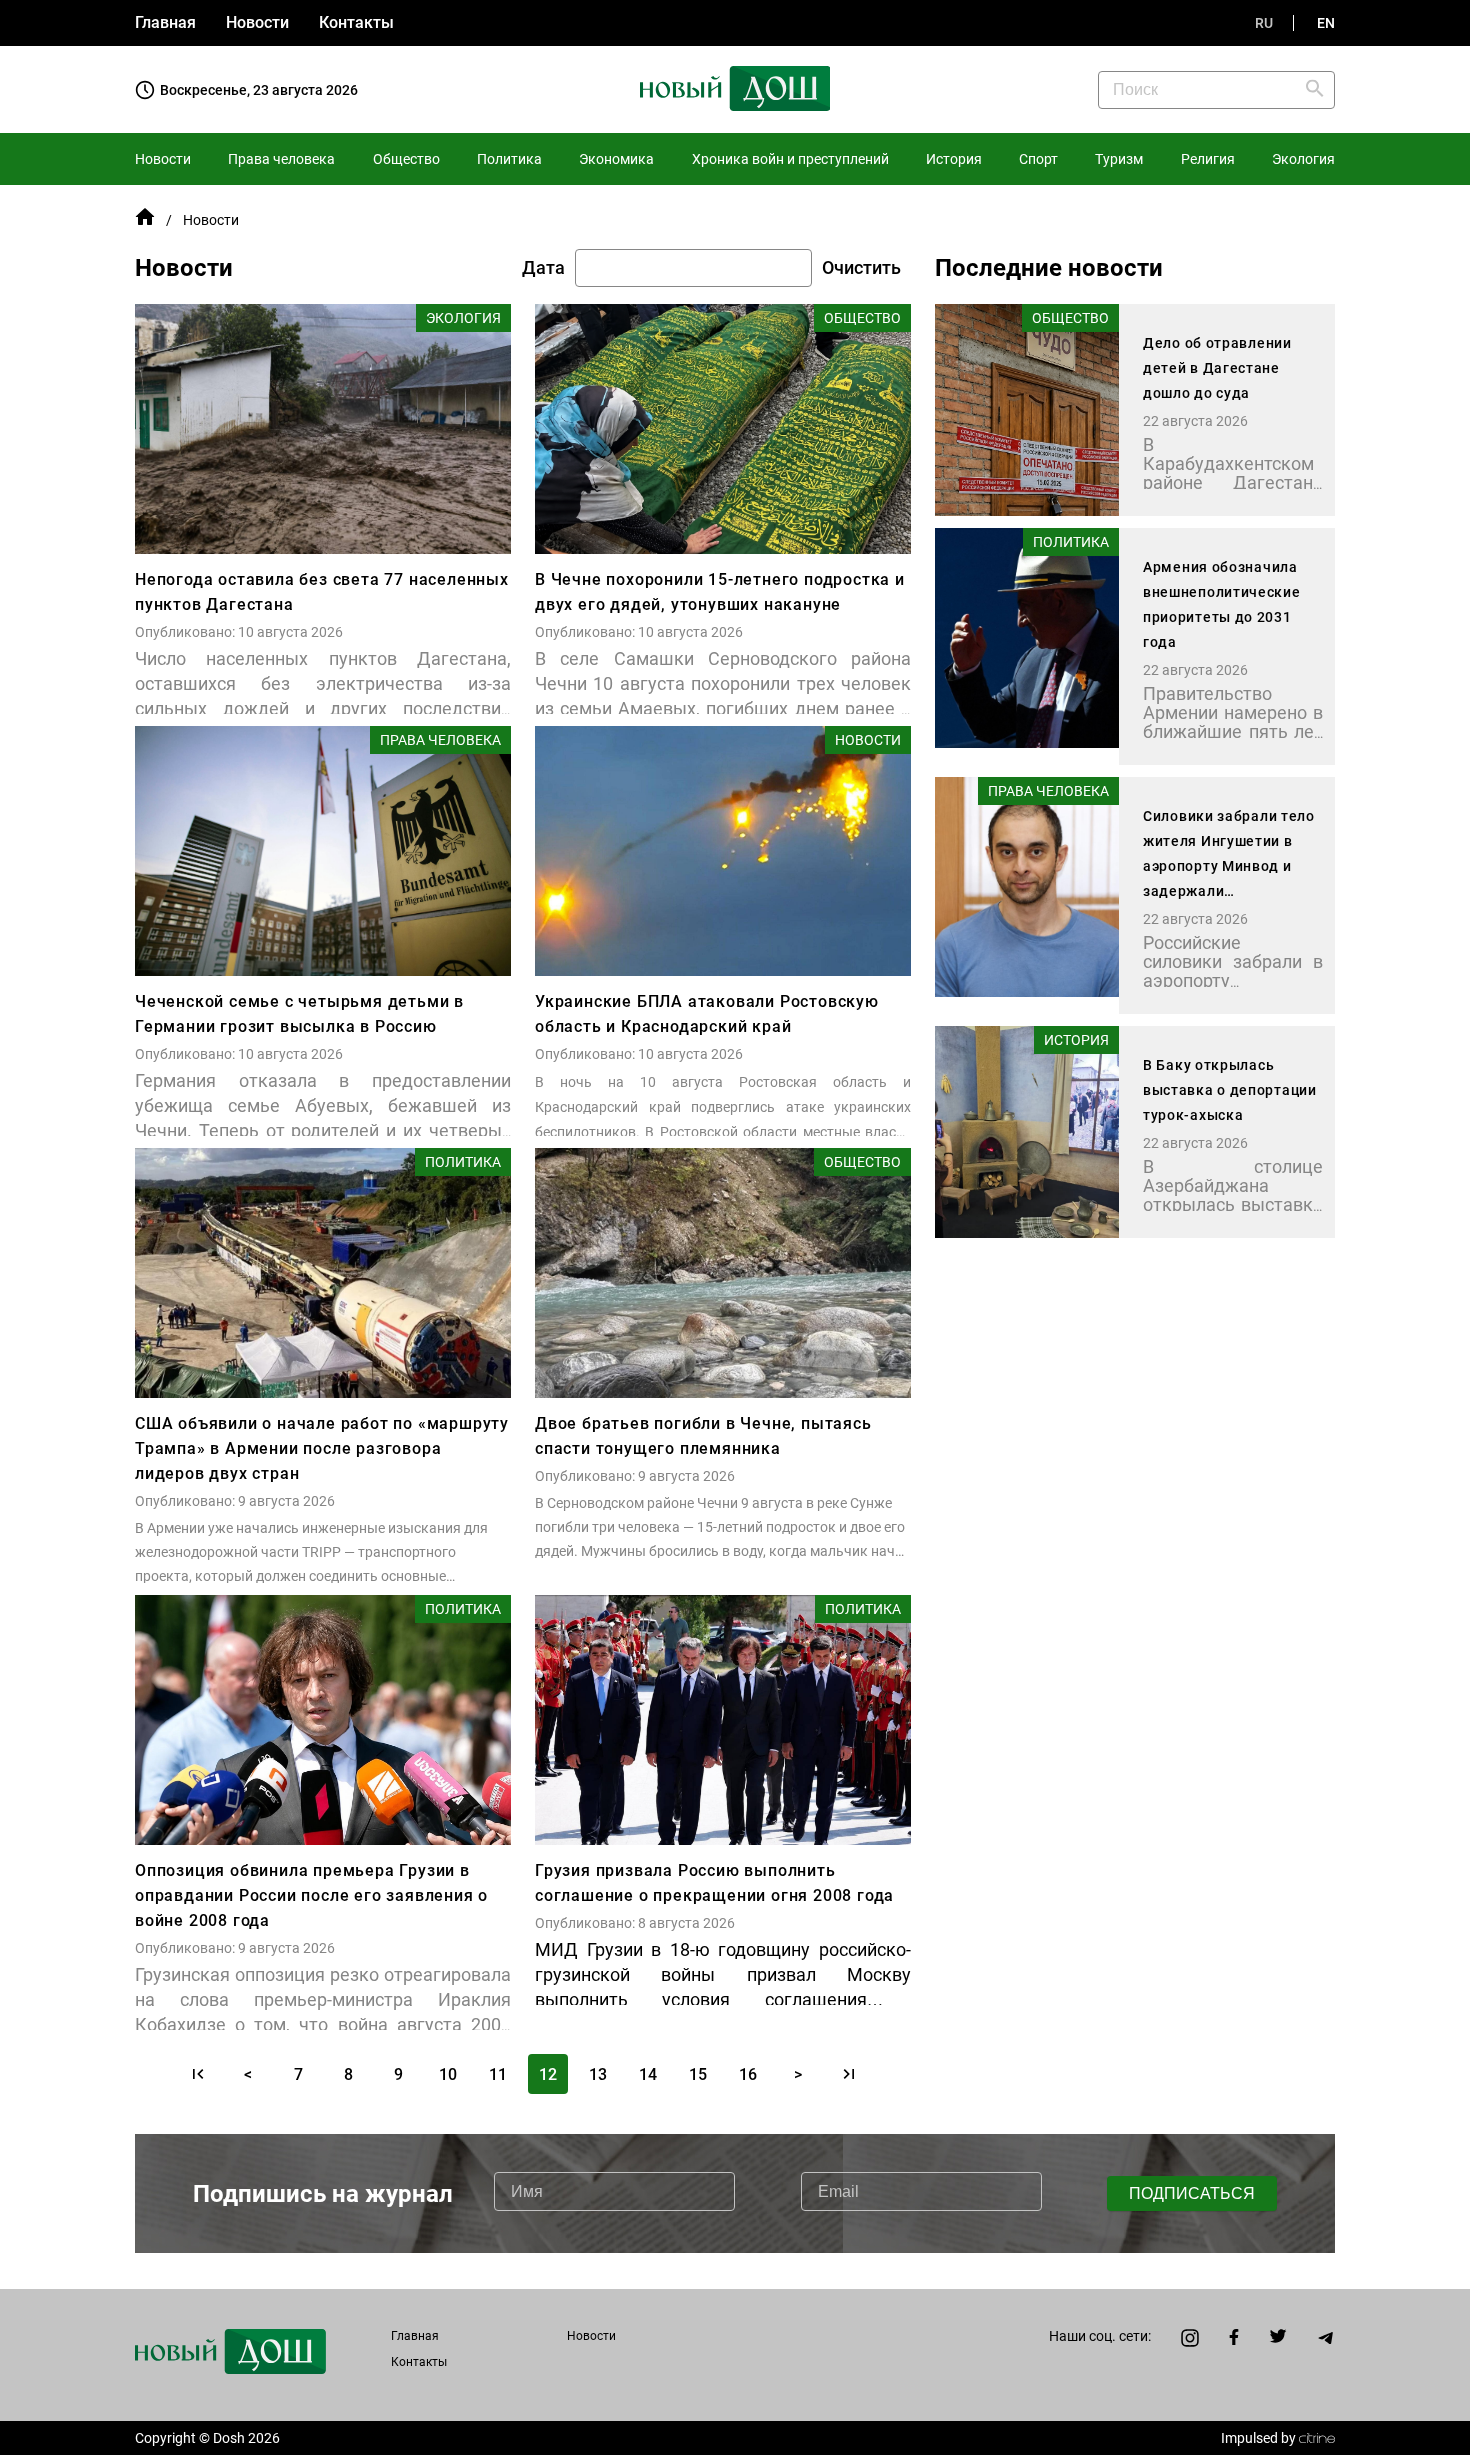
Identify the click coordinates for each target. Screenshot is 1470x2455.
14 (648, 2074)
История (954, 159)
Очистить (861, 268)
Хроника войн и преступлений (790, 159)
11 (498, 2074)
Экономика (616, 159)
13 (598, 2074)
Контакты (356, 22)
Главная (165, 22)
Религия (1208, 159)
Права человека (281, 159)
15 (698, 2074)
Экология (1303, 159)
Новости (257, 22)
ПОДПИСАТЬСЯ (1192, 2193)
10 (448, 2074)
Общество (406, 159)
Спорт (1038, 159)
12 (548, 2074)
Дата (543, 268)
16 (748, 2074)
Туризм (1119, 159)
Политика (509, 159)
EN (1326, 23)
